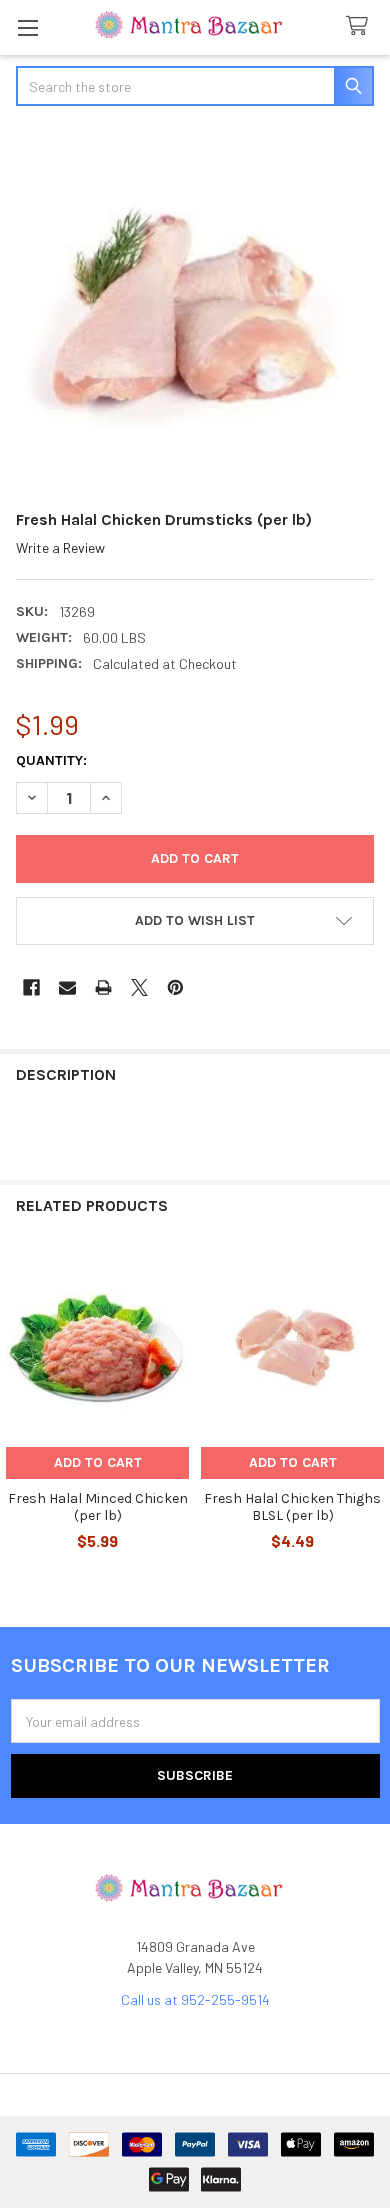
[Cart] (361, 26)
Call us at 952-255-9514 (195, 1999)
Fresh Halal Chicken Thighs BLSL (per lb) (292, 1507)
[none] (195, 310)
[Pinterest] (175, 987)
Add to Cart (98, 1462)
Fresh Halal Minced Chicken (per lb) (98, 1507)
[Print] (103, 987)
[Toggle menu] (27, 27)
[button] (195, 921)
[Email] (67, 987)
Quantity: (51, 760)
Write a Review (60, 547)
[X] (139, 987)
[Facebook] (31, 987)
